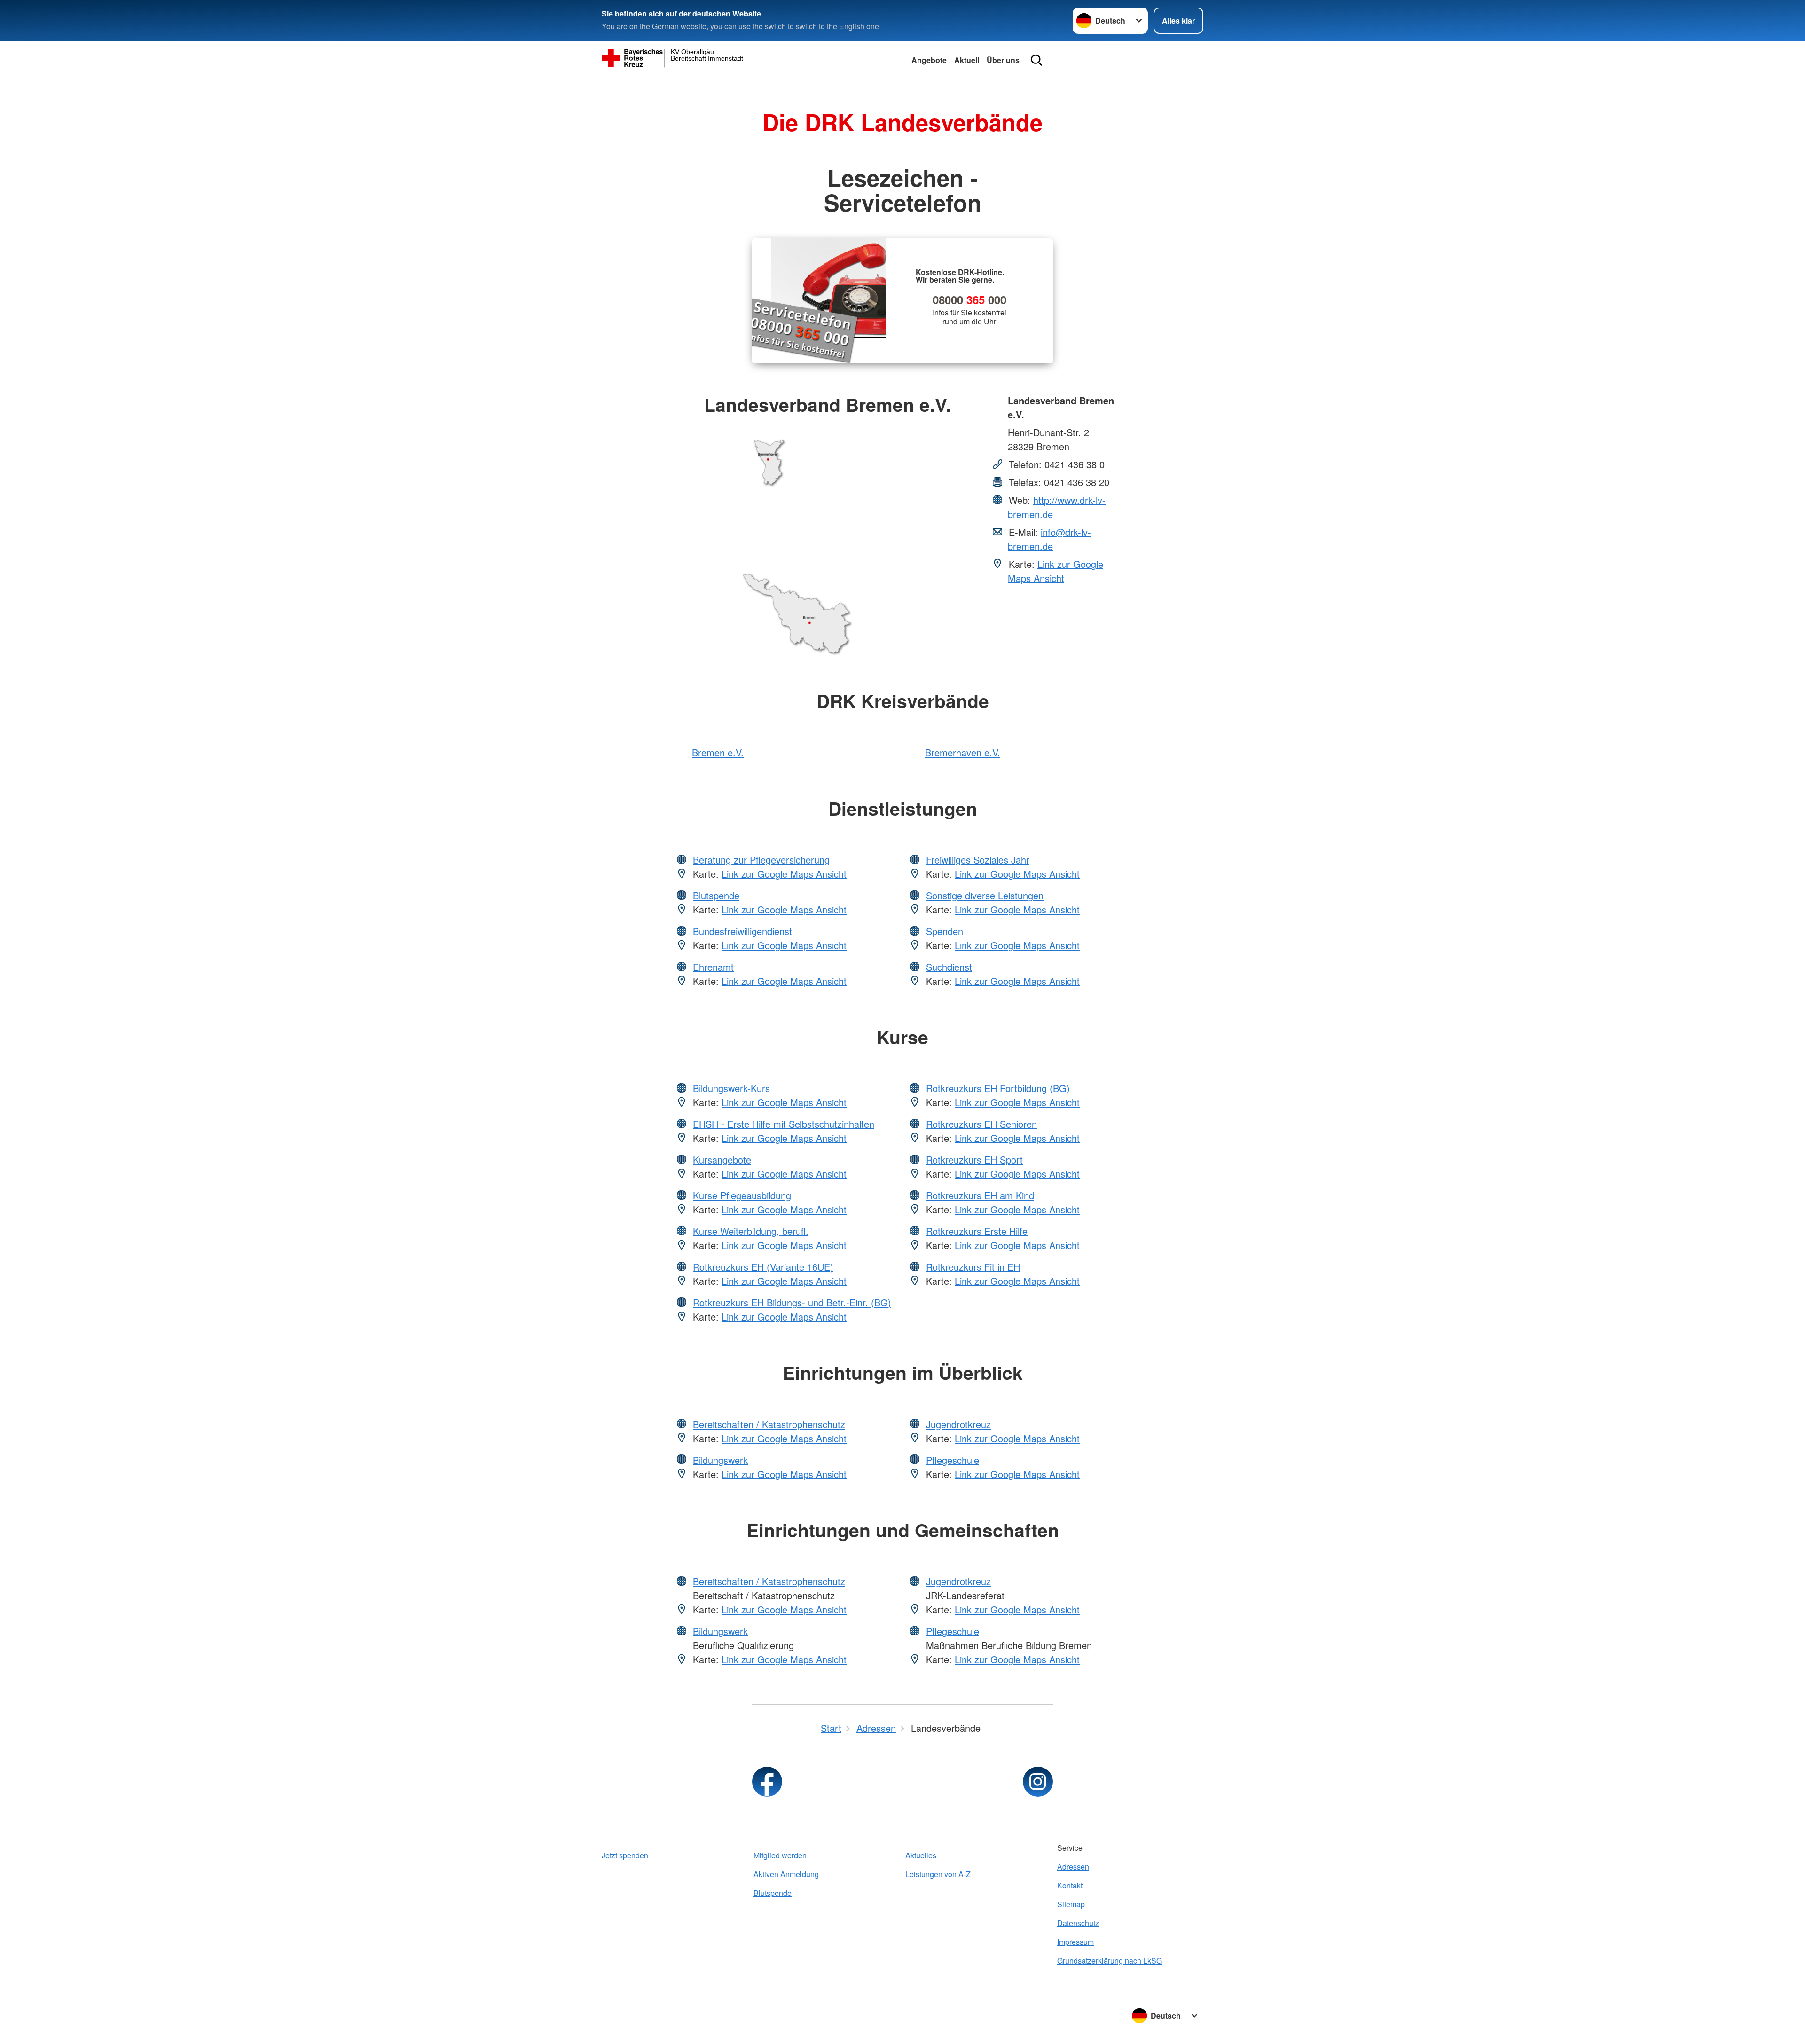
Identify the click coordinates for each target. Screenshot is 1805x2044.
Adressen (1073, 1867)
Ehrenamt (713, 967)
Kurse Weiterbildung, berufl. (751, 1231)
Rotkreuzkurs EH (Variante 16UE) (763, 1267)
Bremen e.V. (718, 752)
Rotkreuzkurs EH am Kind (980, 1195)
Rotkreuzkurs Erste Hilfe (977, 1231)
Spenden (945, 931)
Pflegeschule (953, 1460)
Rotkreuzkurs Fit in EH (973, 1267)
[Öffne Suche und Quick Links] (1036, 60)
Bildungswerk (720, 1460)
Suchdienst (949, 967)
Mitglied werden (780, 1855)
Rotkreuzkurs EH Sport (974, 1160)
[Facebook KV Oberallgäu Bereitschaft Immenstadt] (767, 1782)
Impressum (1075, 1942)
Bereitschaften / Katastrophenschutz (769, 1424)
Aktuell (967, 60)
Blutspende (716, 895)
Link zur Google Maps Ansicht (1056, 571)
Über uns (1003, 60)
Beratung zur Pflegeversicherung (761, 860)
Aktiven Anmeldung (786, 1874)
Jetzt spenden (625, 1855)
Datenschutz (1078, 1923)
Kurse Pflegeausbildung (742, 1195)
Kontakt (1070, 1885)
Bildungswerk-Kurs (731, 1088)
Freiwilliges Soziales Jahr (978, 860)
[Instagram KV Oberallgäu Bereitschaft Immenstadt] (1038, 1782)
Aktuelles (921, 1855)
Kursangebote (722, 1160)
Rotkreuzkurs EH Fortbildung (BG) (998, 1088)
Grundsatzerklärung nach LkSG (1110, 1961)
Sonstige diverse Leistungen (985, 895)
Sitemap (1071, 1904)
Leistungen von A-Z (938, 1874)
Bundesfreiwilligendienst (742, 931)
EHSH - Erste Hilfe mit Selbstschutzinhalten (784, 1124)
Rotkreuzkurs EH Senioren (981, 1124)
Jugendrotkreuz (958, 1424)
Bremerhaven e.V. (963, 752)
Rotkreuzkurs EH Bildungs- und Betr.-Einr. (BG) (792, 1302)
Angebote (929, 60)
